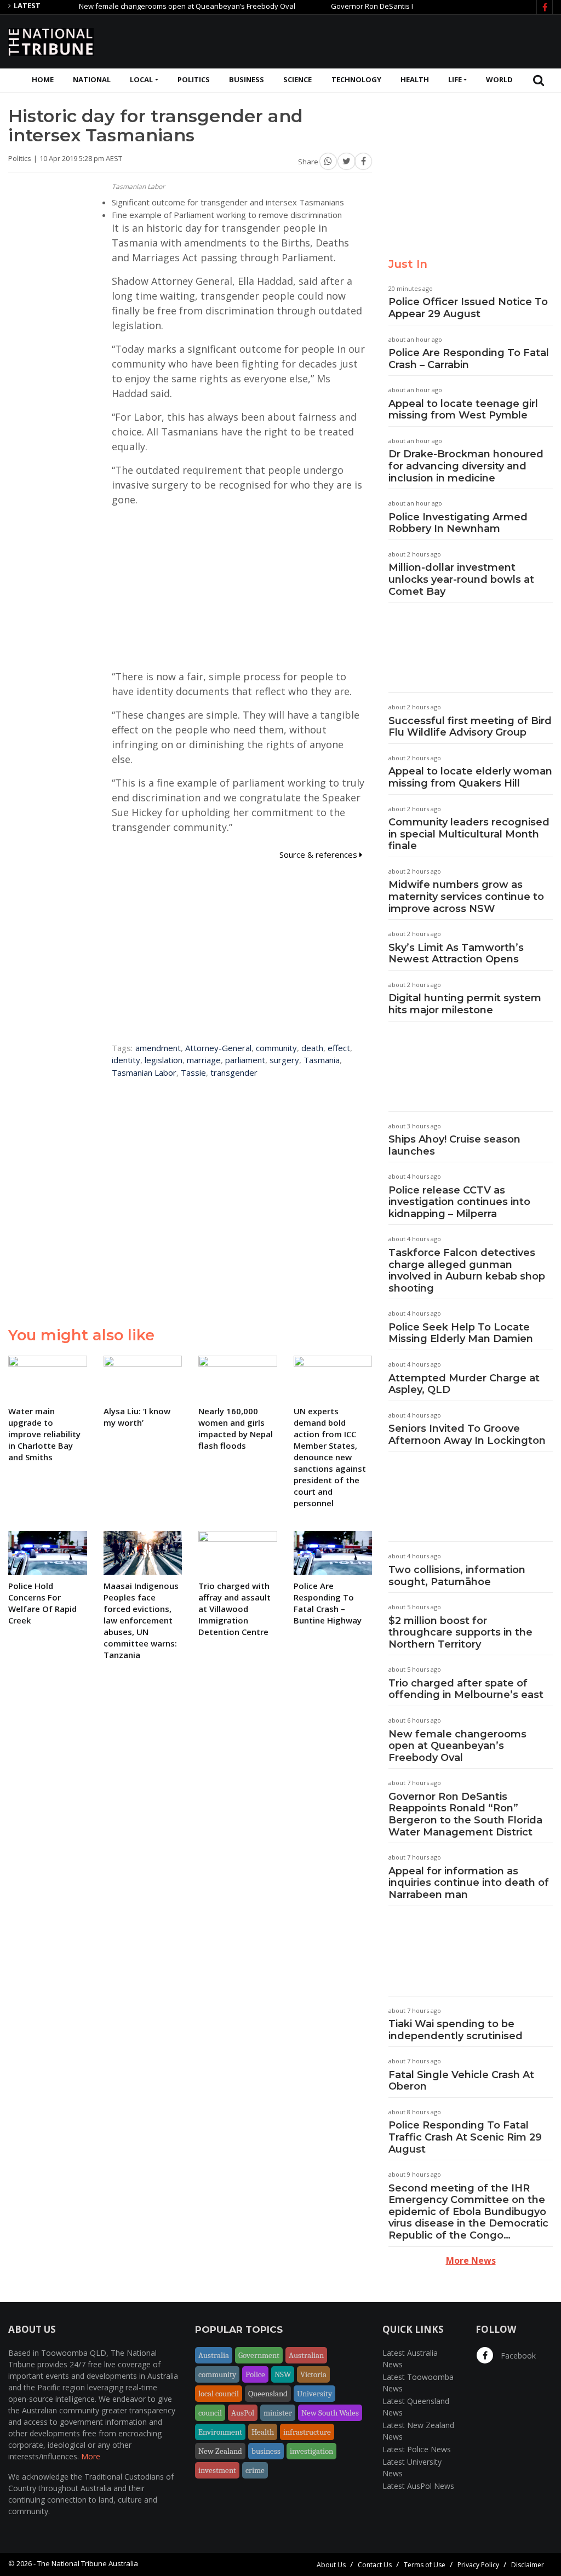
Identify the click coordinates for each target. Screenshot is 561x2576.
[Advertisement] (353, 40)
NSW (283, 2374)
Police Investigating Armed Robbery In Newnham (458, 523)
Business (247, 79)
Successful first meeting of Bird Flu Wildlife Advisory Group (470, 727)
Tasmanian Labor (144, 1072)
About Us (331, 2565)
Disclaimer (528, 2565)
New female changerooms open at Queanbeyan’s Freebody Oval (155, 6)
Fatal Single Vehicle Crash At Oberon (461, 2081)
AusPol (243, 2413)
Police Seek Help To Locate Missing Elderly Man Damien (461, 1333)
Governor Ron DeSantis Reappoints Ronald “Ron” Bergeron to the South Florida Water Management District (465, 1814)
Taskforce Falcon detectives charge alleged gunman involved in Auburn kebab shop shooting (467, 1270)
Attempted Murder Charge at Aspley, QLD (464, 1384)
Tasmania (322, 1060)
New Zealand (220, 2451)
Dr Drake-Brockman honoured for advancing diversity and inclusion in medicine (466, 466)
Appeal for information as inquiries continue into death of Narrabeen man (469, 1883)
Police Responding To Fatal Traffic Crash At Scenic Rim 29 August (465, 2137)
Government (259, 2355)
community (276, 1048)
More (91, 2456)
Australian (306, 2355)
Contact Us (375, 2565)
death (312, 1048)
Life (455, 79)
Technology (356, 79)
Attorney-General (218, 1048)
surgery (284, 1060)
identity (126, 1060)
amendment (158, 1048)
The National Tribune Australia (88, 2563)
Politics (194, 79)
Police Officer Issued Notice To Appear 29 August (468, 308)
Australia (214, 2355)
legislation (164, 1060)
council (210, 2413)
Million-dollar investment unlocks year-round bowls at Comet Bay (461, 579)
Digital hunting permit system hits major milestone (465, 1004)
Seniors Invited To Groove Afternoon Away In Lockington (467, 1435)
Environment (220, 2432)
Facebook (517, 2356)
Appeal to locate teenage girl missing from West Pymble (463, 410)
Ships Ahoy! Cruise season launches (454, 1145)
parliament (245, 1060)
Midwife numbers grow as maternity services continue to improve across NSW (466, 896)
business (266, 2451)
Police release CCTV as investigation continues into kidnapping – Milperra (459, 1202)
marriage (204, 1060)
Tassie (193, 1072)
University (314, 2394)
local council (219, 2394)
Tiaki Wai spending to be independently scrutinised (456, 2030)
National (92, 79)
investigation (311, 2451)
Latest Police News (417, 2449)
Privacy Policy (478, 2565)
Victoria (313, 2374)
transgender (234, 1072)
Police (255, 2374)
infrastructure (307, 2432)
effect (339, 1048)
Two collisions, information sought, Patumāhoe (457, 1576)
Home (43, 79)
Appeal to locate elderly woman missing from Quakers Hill (470, 777)
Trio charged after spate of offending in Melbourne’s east (466, 1689)
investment (217, 2470)
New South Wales (330, 2413)
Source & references (319, 854)
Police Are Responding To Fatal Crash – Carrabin (469, 359)
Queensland (268, 2394)
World (499, 79)
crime (255, 2470)
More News (471, 2261)
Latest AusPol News (418, 2486)
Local (141, 79)
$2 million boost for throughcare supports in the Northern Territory (460, 1633)
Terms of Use (425, 2565)
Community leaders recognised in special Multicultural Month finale (469, 834)
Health (415, 79)
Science (297, 79)
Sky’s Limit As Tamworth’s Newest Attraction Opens (456, 954)
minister (278, 2413)
